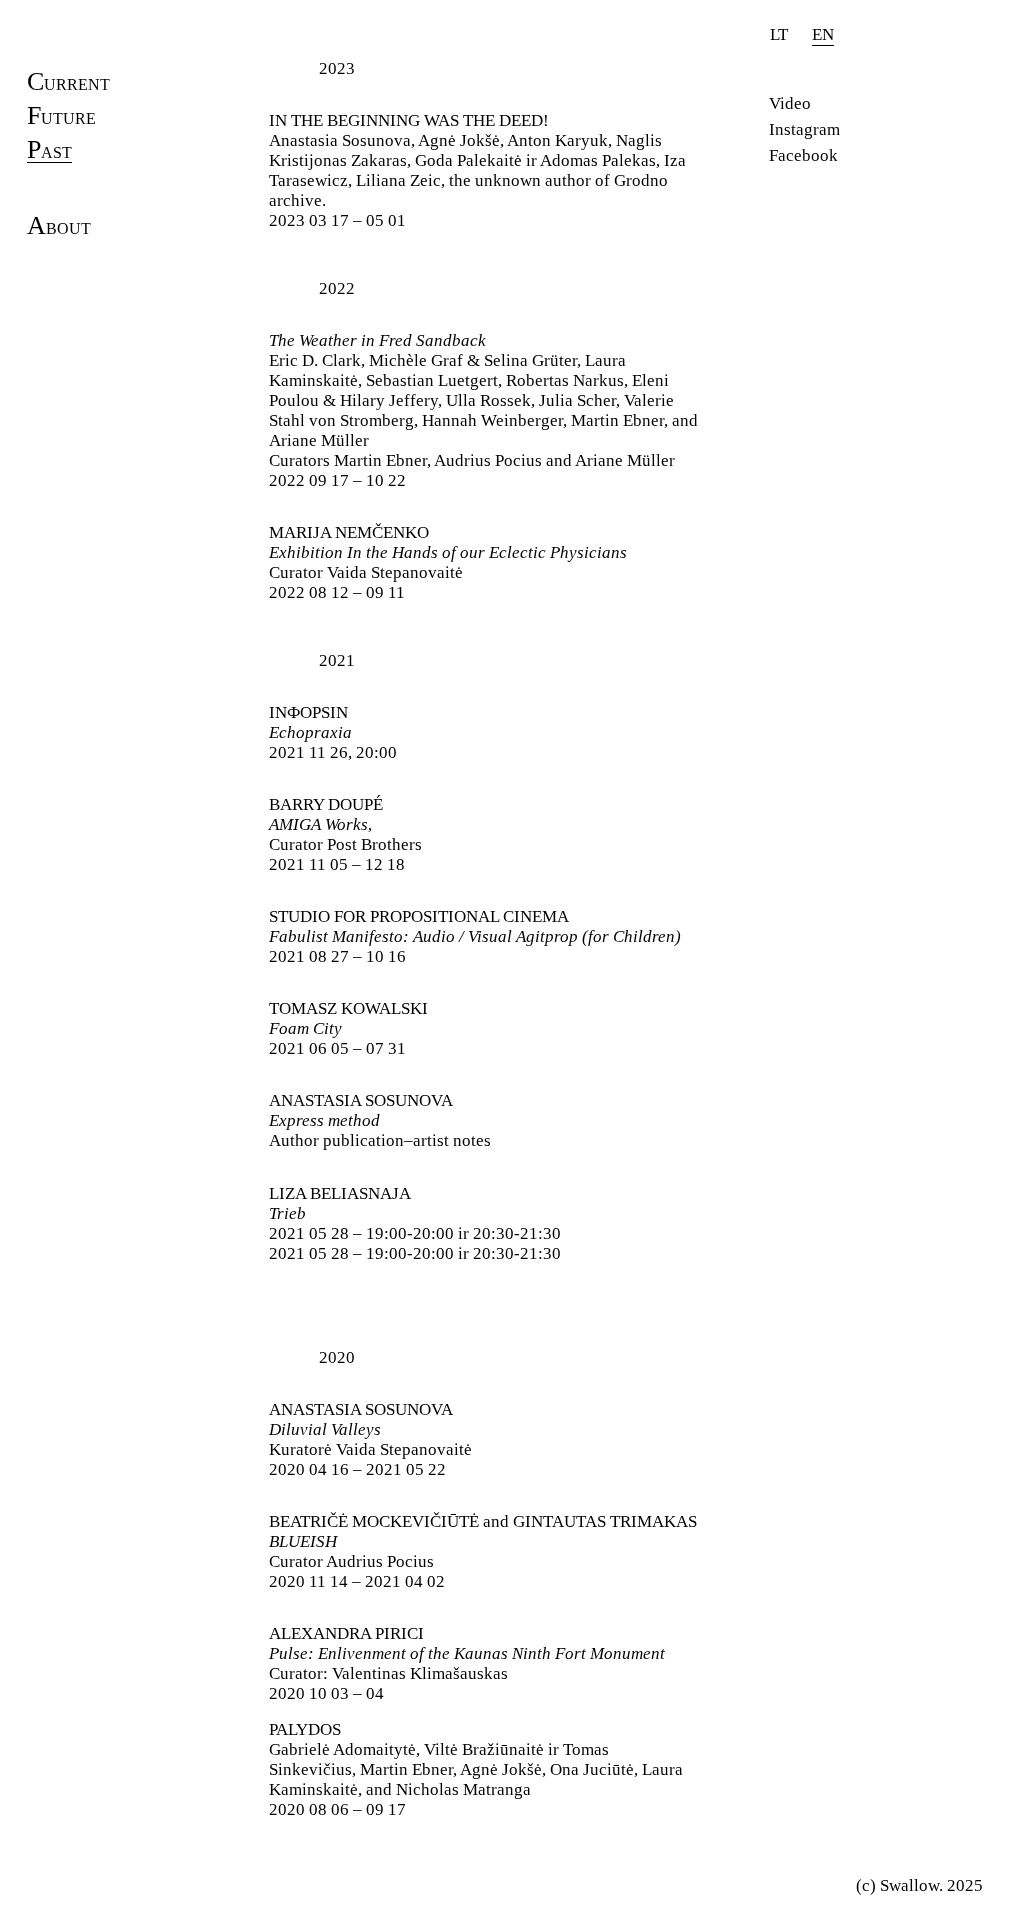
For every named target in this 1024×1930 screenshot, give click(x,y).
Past (49, 152)
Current (68, 85)
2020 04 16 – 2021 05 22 (370, 1439)
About (59, 229)
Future (61, 119)
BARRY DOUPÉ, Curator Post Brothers (345, 834)
